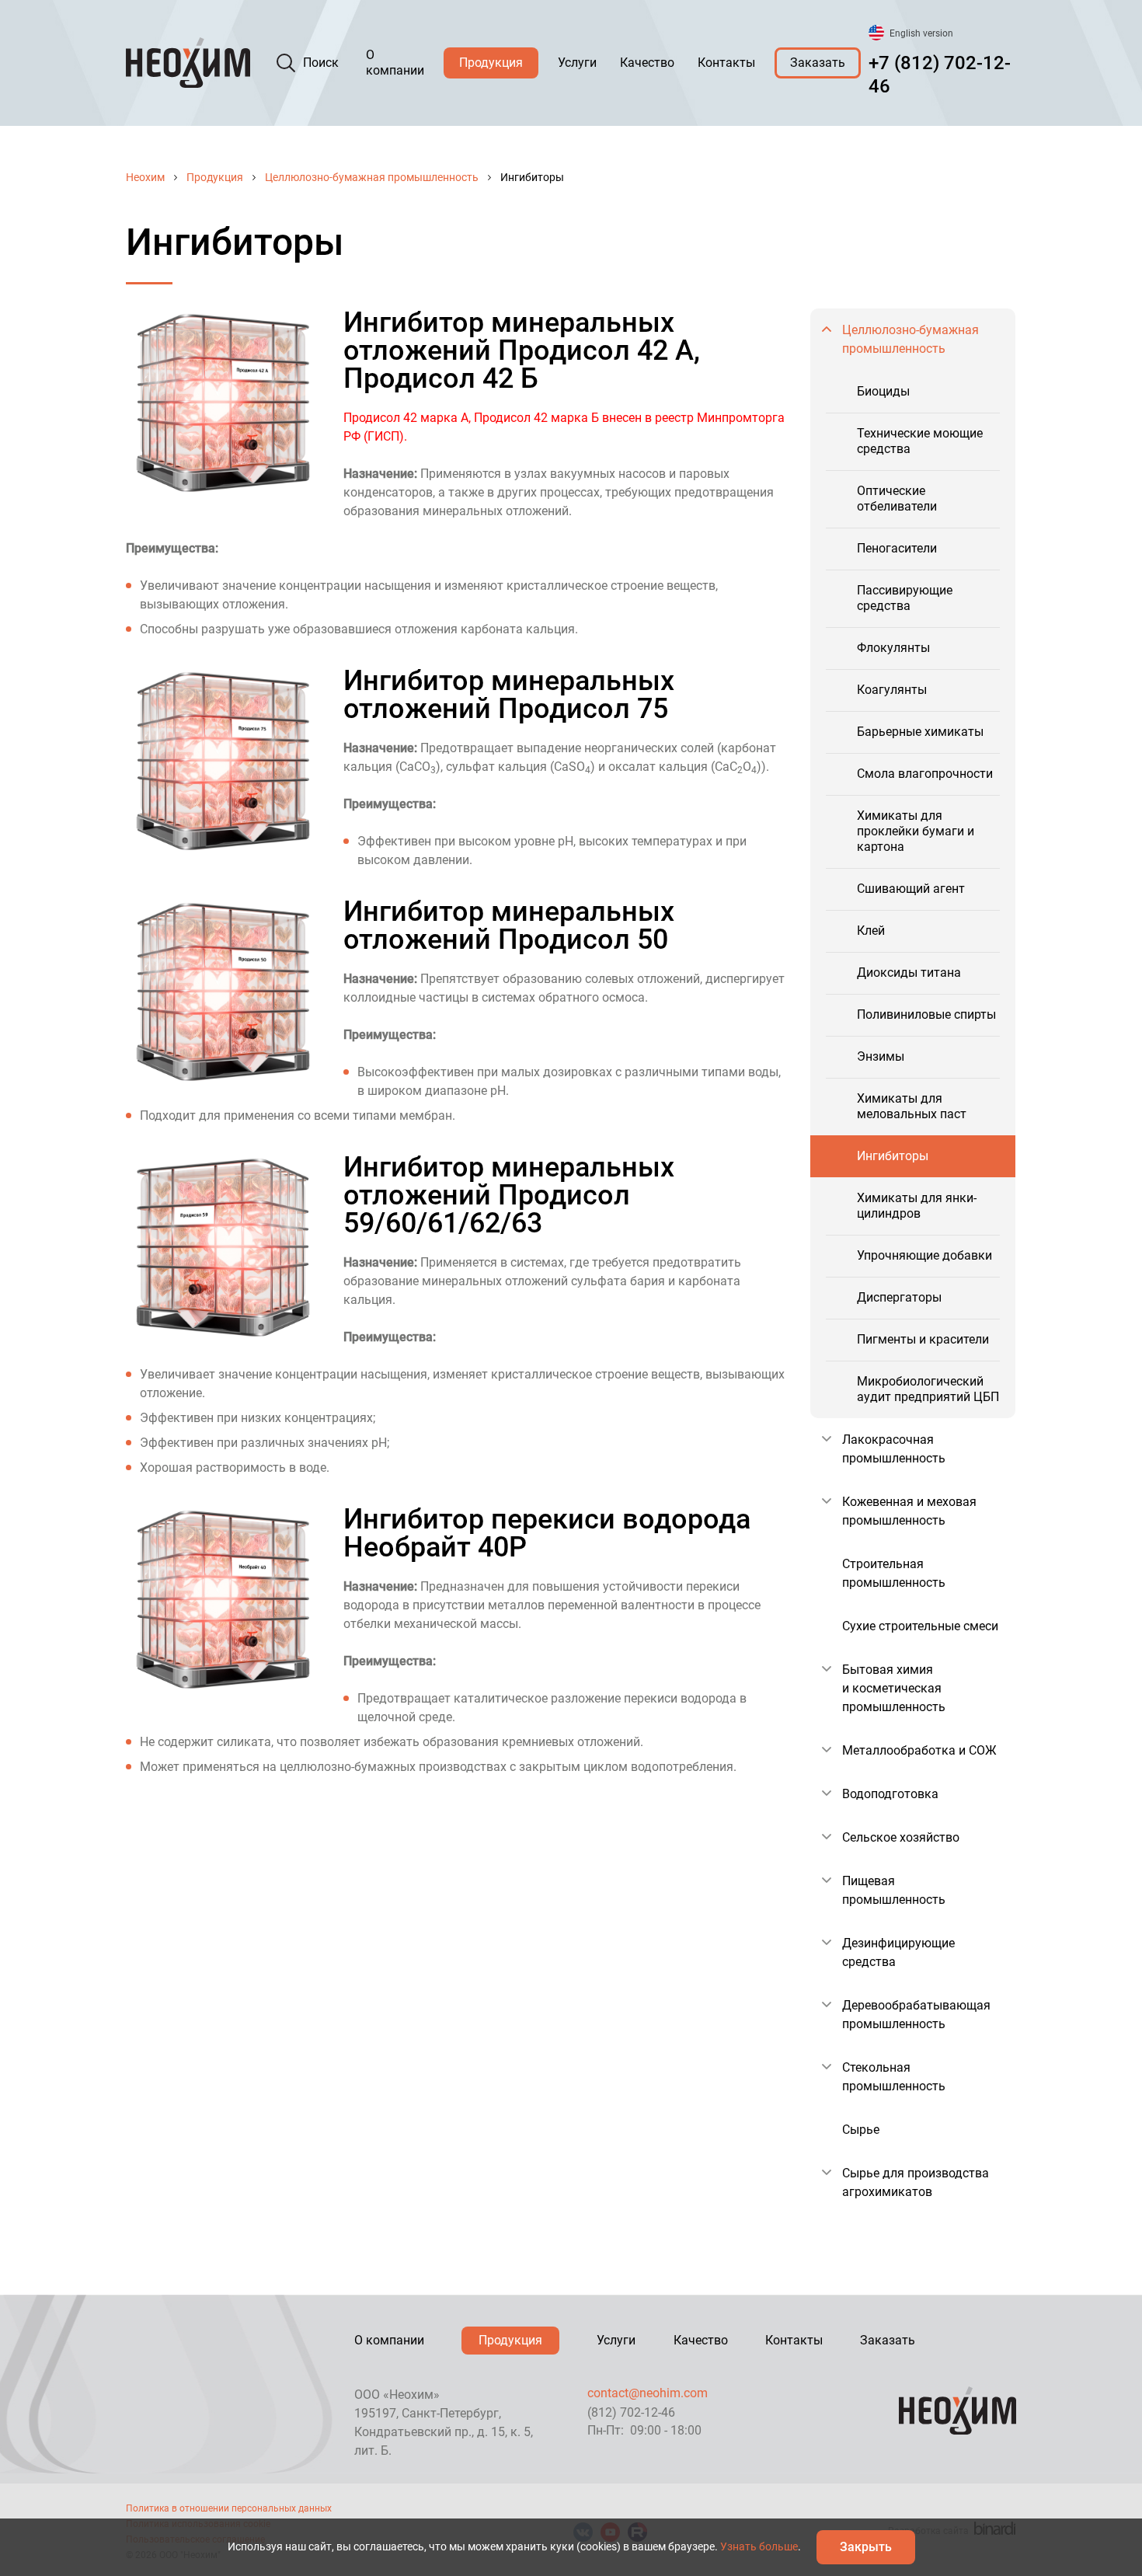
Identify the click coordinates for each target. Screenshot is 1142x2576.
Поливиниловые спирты (926, 1014)
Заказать (818, 63)
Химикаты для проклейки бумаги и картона (916, 831)
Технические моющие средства (920, 441)
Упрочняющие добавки (924, 1255)
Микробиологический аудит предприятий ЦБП (928, 1389)
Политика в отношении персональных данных (229, 2508)
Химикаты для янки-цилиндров (917, 1206)
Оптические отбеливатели (897, 498)
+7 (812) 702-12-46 (940, 75)
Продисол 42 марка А (406, 418)
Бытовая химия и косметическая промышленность (894, 1688)
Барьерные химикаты (920, 732)
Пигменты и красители (923, 1339)
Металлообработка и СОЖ (919, 1750)
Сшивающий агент (911, 889)
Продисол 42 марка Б (536, 418)
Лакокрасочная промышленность (894, 1449)
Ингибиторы (893, 1156)
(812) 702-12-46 (631, 2412)
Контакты (726, 63)
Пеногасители (897, 548)
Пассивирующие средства (905, 598)
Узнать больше (759, 2546)
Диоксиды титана (909, 973)
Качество (647, 63)
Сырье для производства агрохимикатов (916, 2182)
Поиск (321, 63)
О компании (395, 63)
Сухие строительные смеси (920, 1626)
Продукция (491, 63)
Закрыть (866, 2547)
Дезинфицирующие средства (898, 1952)
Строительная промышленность (894, 1573)
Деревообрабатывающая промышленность (916, 2015)
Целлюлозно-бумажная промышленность (372, 177)
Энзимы (881, 1056)
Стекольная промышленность (894, 2077)
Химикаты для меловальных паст (912, 1106)
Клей (871, 931)
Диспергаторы (899, 1297)
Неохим (145, 177)
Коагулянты (892, 690)
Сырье (861, 2130)
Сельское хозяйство (901, 1837)
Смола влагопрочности (925, 774)
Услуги (577, 63)
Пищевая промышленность (894, 1890)
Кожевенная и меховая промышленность (909, 1511)
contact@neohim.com (648, 2393)
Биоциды (883, 391)
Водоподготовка (890, 1794)
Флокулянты (893, 648)
